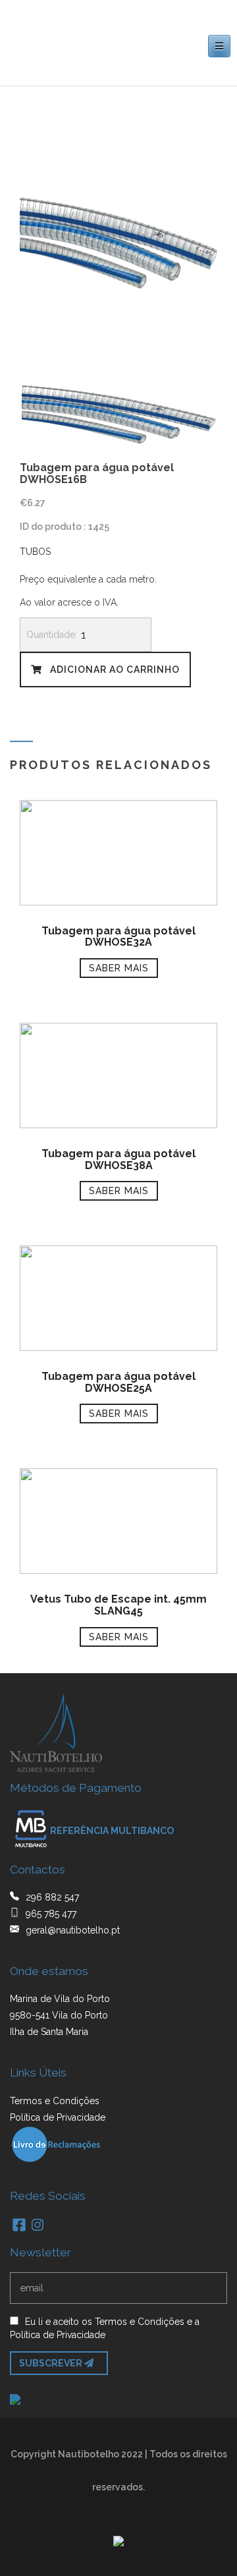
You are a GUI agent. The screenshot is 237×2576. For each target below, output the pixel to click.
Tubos (35, 552)
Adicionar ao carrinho (114, 670)
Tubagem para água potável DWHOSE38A (118, 1159)
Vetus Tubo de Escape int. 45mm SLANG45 (118, 1605)
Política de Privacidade (58, 2117)
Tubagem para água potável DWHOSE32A (118, 937)
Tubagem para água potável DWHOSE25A (118, 1382)
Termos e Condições (55, 2101)
